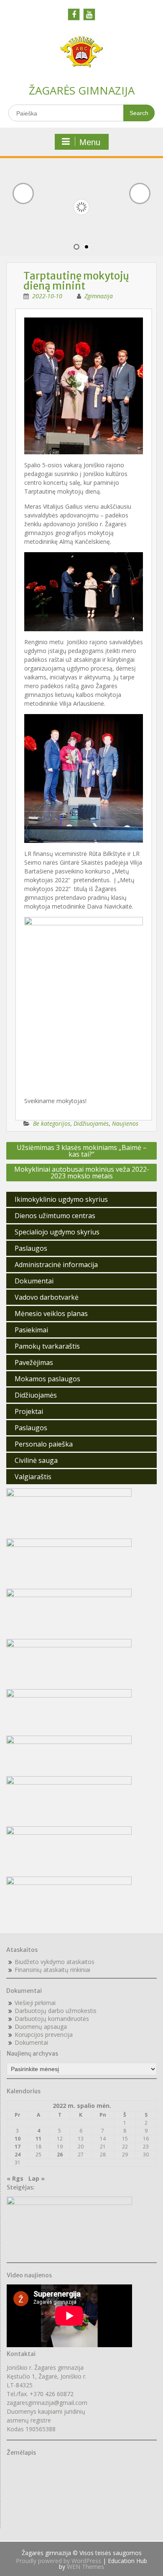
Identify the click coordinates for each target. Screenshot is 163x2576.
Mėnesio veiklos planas (51, 1314)
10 (18, 2139)
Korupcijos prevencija (44, 2034)
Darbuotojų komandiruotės (52, 2019)
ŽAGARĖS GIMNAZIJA (82, 90)
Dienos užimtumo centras (55, 1216)
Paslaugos (31, 1248)
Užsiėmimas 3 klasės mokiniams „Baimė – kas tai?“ (82, 1151)
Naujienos (125, 1123)
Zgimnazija (99, 296)
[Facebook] (74, 14)
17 (18, 2147)
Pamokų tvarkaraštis (47, 1346)
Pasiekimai (31, 1330)
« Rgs (15, 2178)
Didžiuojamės (91, 1123)
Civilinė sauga (36, 1460)
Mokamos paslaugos (47, 1379)
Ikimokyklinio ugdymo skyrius (61, 1199)
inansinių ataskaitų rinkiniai (54, 1970)
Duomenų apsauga (41, 2027)
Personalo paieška (44, 1444)
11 (38, 2139)
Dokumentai (34, 1281)
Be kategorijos (52, 1123)
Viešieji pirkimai (35, 2003)
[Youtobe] (89, 14)
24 (18, 2155)
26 (60, 2155)
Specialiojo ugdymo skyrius (57, 1232)
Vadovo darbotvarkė (47, 1297)
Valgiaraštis (33, 1477)
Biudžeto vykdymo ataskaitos (55, 1962)
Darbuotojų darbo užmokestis (56, 2011)
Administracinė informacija (56, 1265)
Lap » (37, 2178)
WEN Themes (85, 2567)
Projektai (29, 1411)
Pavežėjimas (34, 1362)
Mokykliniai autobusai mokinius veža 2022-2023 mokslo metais (82, 1173)
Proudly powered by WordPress (59, 2561)
